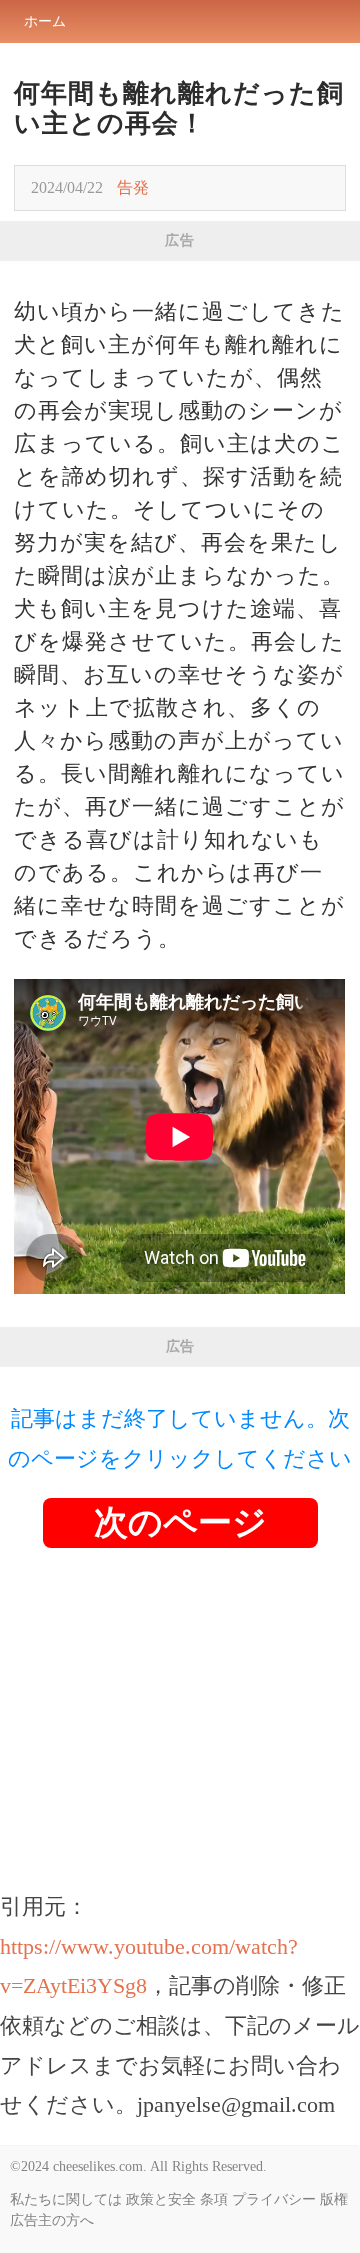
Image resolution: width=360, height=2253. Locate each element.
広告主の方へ (52, 2220)
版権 (334, 2199)
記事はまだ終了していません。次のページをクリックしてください (180, 1438)
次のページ (180, 1522)
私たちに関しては (66, 2199)
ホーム (45, 21)
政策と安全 (161, 2199)
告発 (133, 187)
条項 (214, 2199)
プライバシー (274, 2199)
